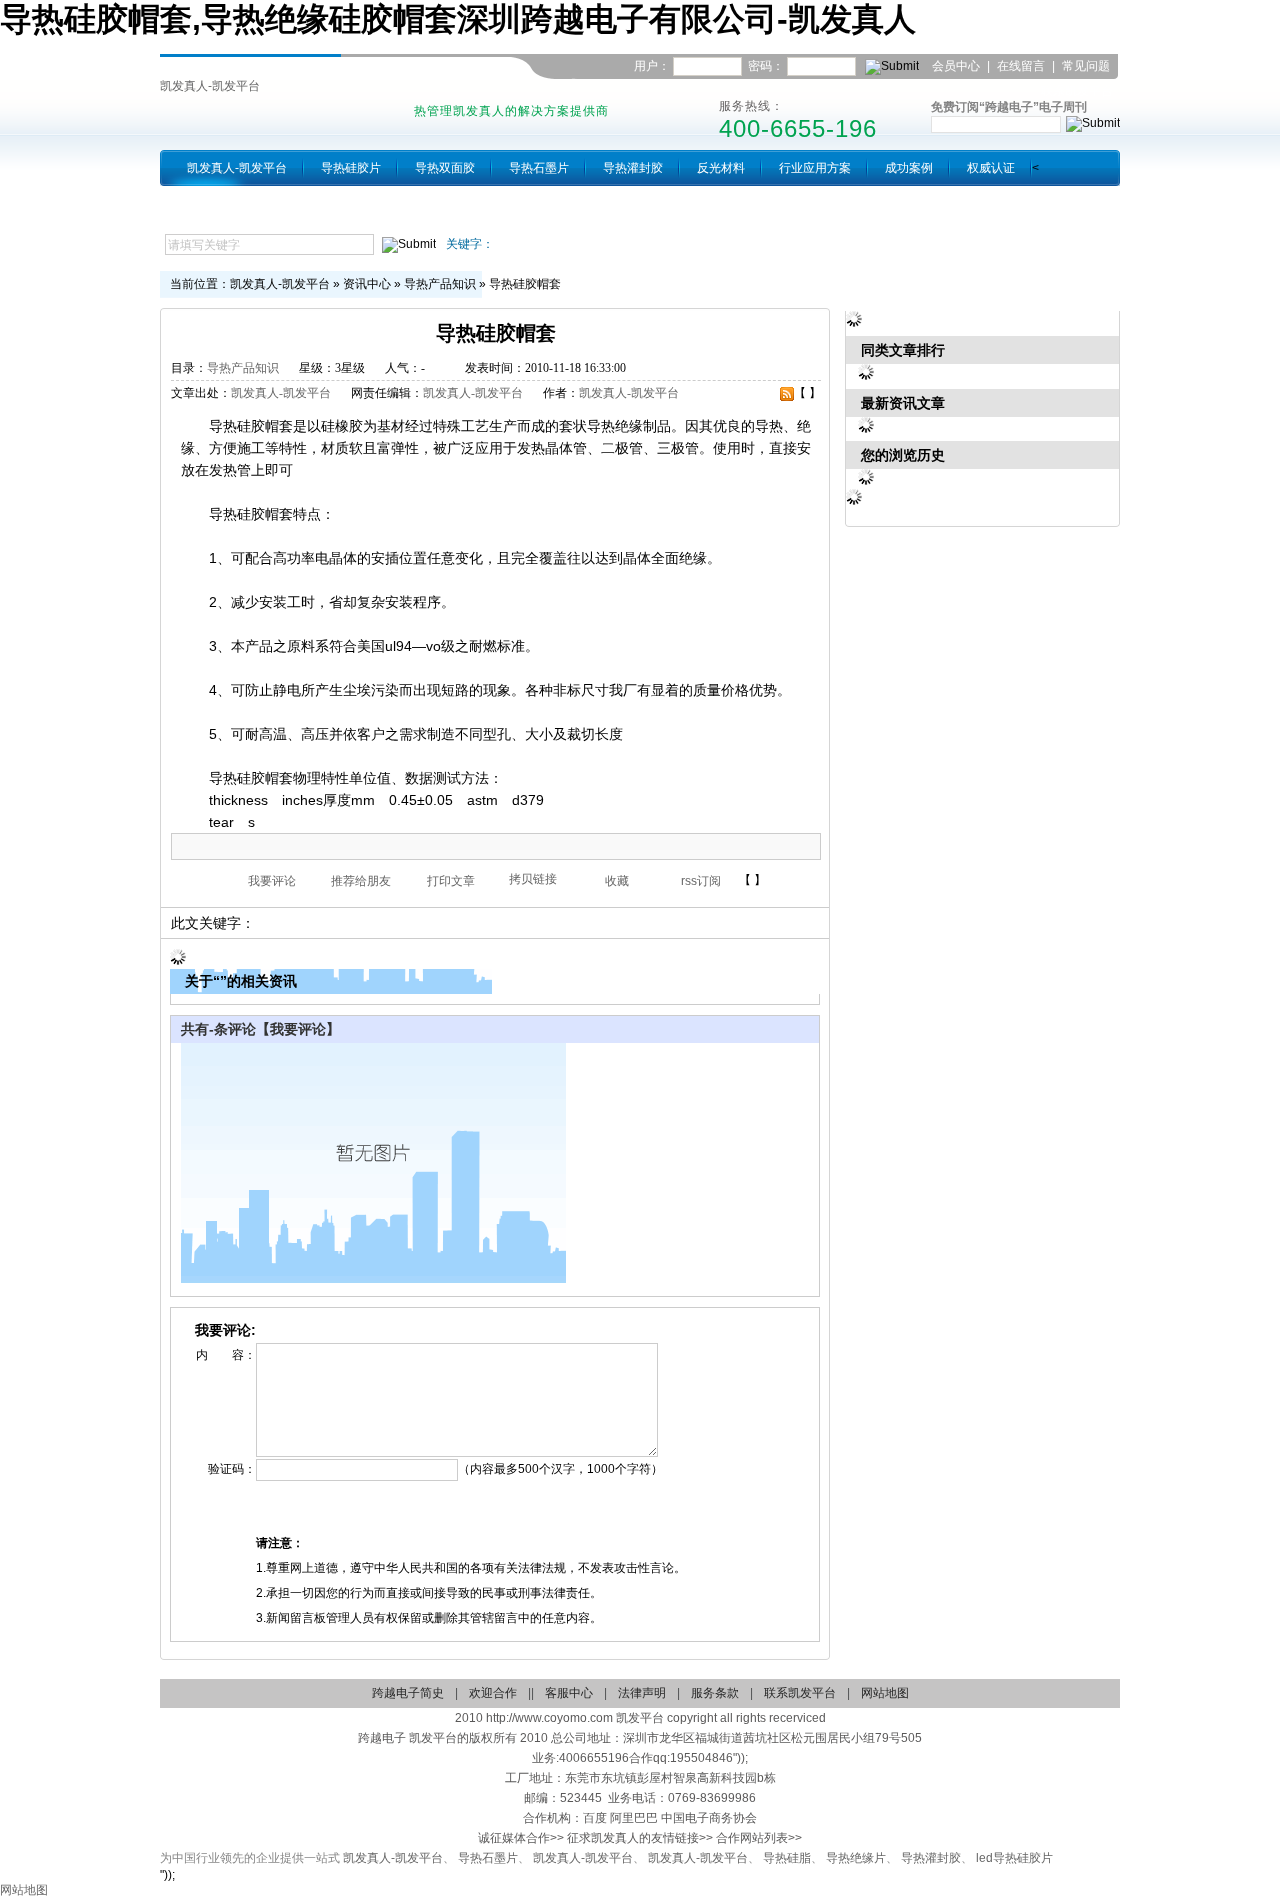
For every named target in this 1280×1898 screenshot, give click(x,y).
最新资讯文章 (903, 403)
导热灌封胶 (633, 168)
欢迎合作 (493, 1693)
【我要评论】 (298, 1029)
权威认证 (991, 168)
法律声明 (642, 1693)
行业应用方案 (815, 168)
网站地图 (885, 1693)
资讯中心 (367, 284)
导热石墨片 (539, 168)
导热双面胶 (445, 168)
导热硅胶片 (351, 168)
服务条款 (715, 1693)
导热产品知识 (440, 284)
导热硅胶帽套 (525, 284)
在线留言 (1021, 66)
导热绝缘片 (856, 1858)
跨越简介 (211, 204)
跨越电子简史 (408, 1693)
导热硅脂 (787, 1858)
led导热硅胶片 (1014, 1858)
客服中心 (569, 1693)
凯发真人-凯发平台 (210, 86)
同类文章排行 (903, 350)
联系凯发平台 (1077, 91)
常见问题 (1086, 66)
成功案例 (909, 168)
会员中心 (956, 66)
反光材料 (721, 168)
